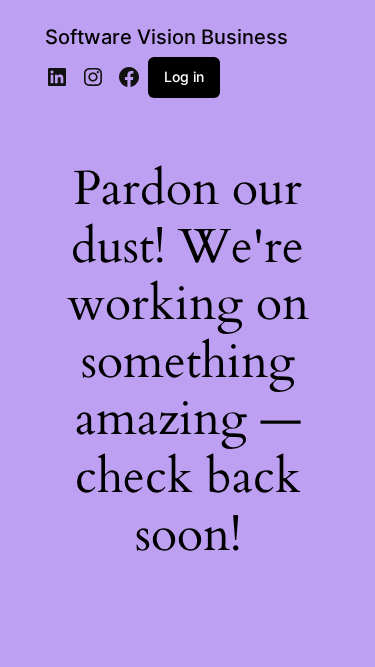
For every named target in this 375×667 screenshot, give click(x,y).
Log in (184, 76)
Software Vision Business (166, 37)
